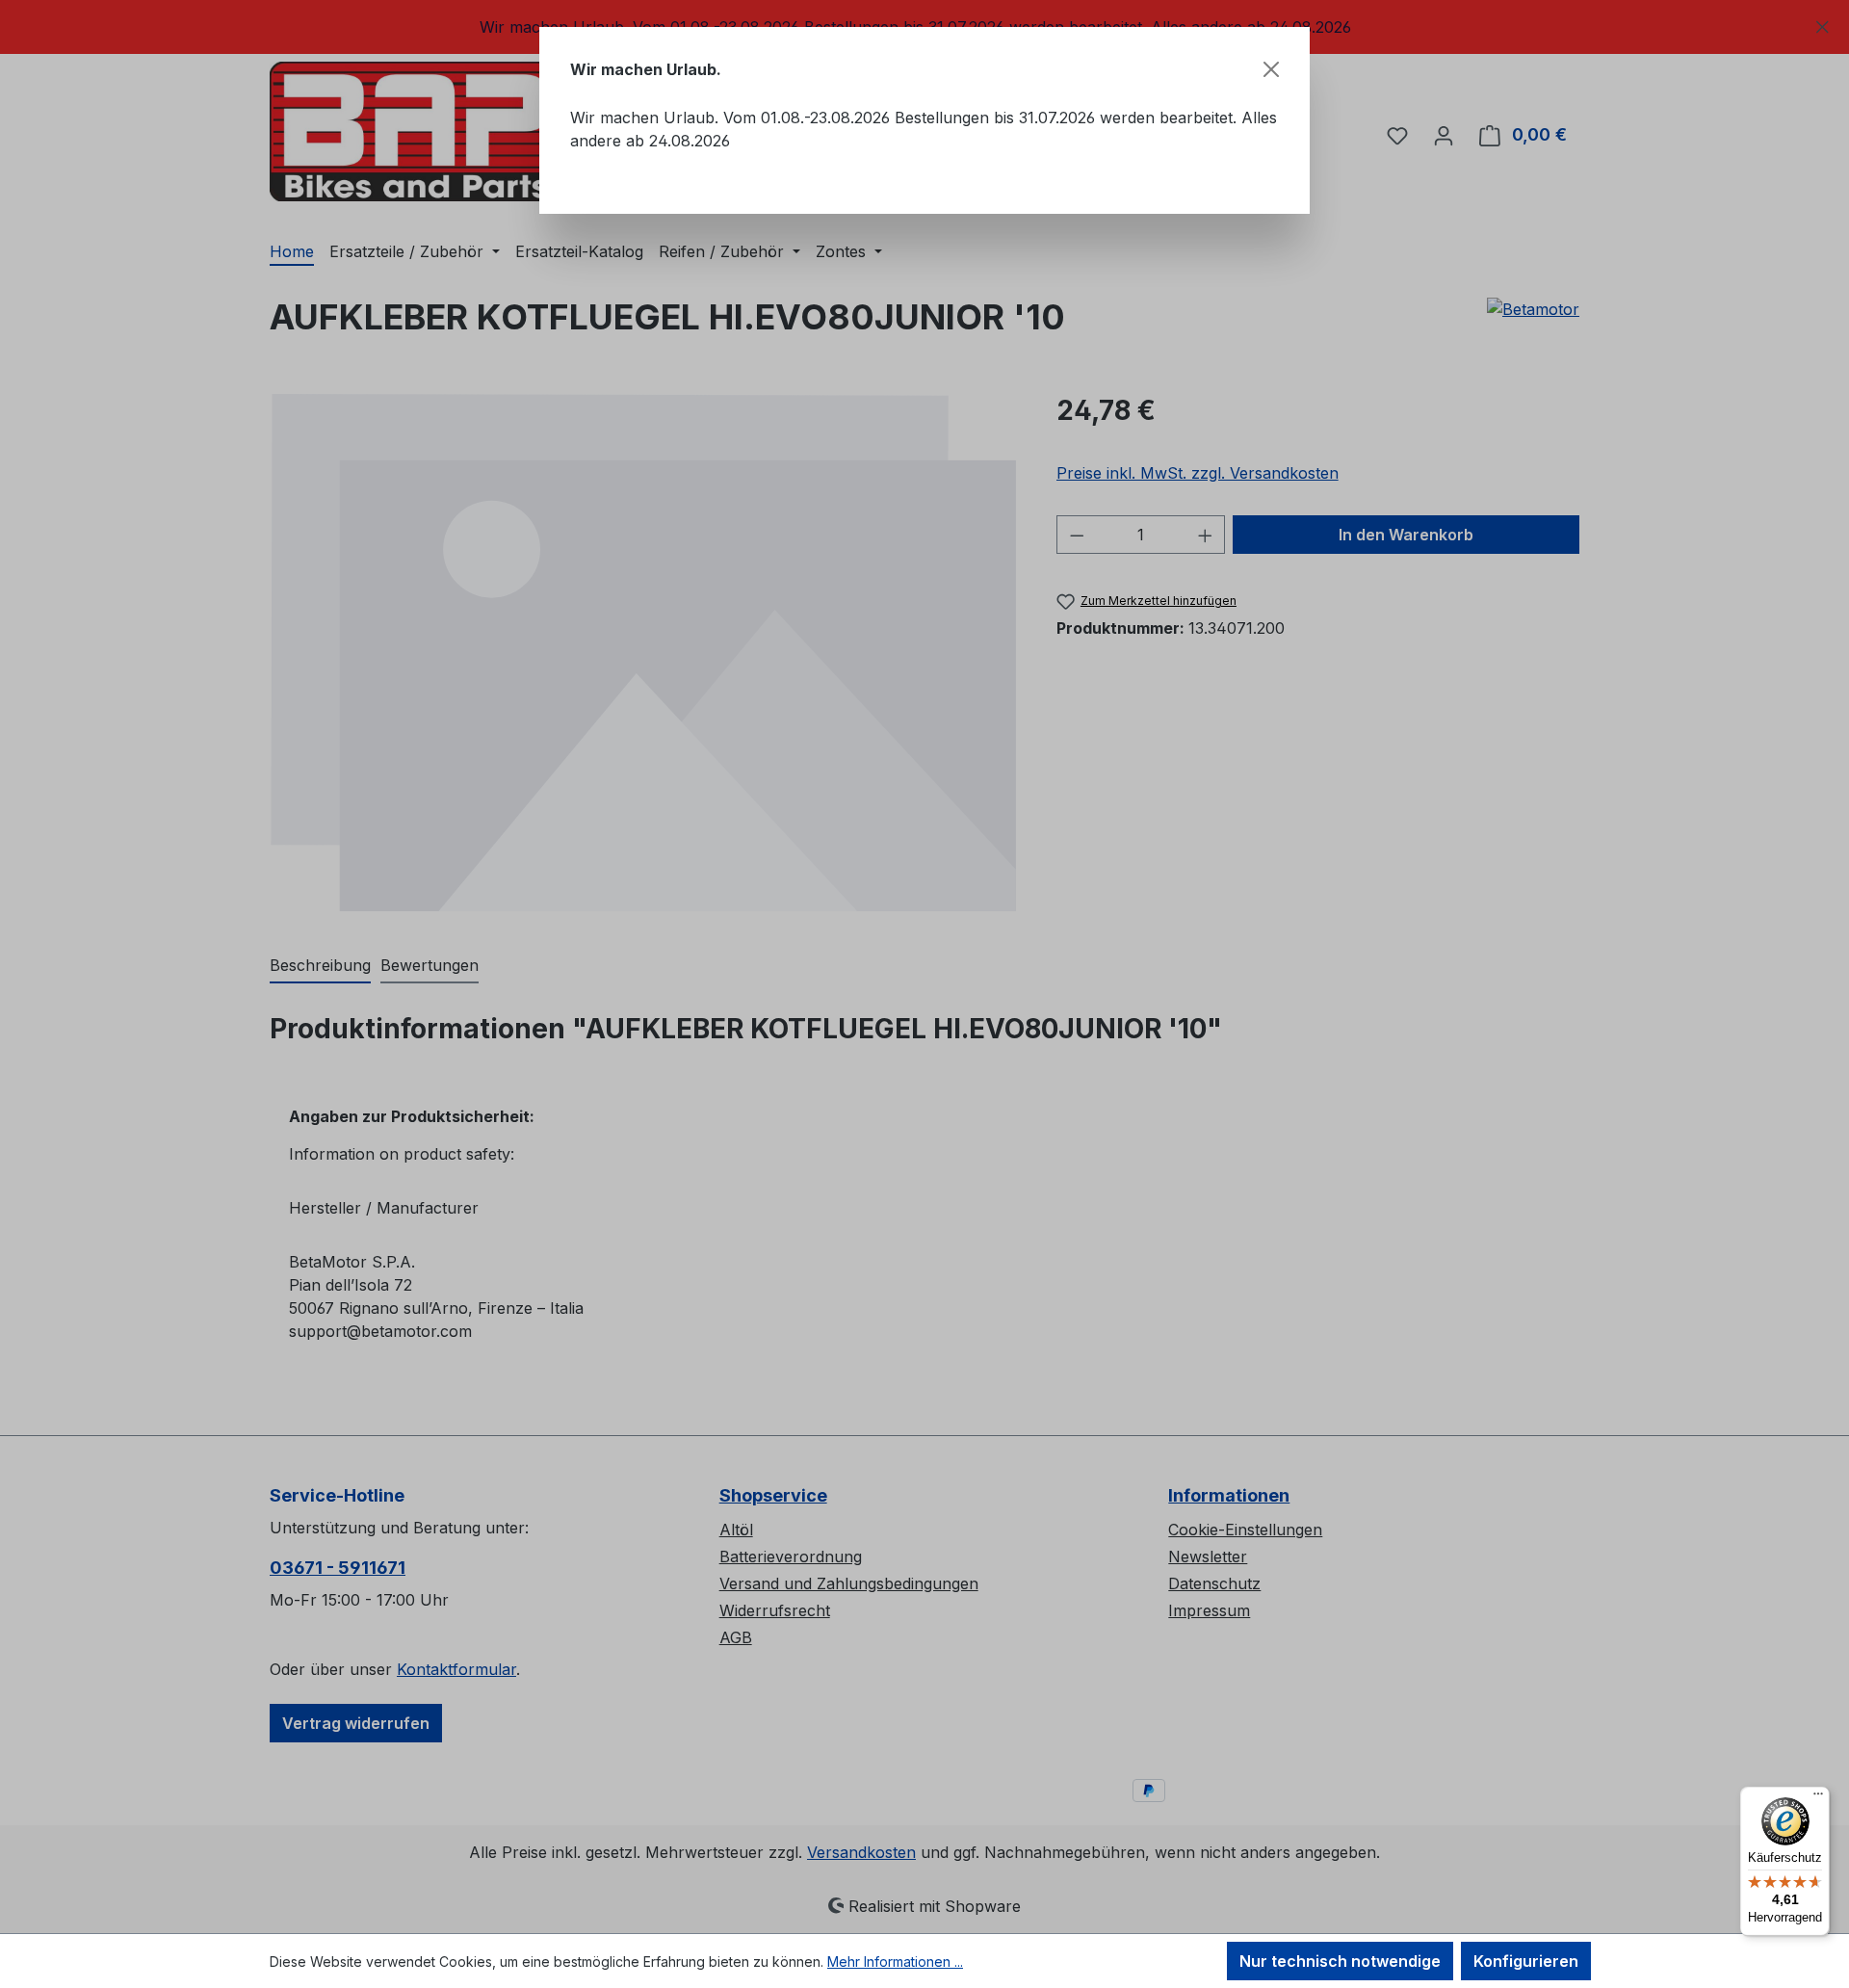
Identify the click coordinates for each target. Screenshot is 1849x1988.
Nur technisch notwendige (1340, 1961)
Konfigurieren (1526, 1961)
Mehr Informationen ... (895, 1962)
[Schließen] (1271, 69)
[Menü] (1818, 1798)
